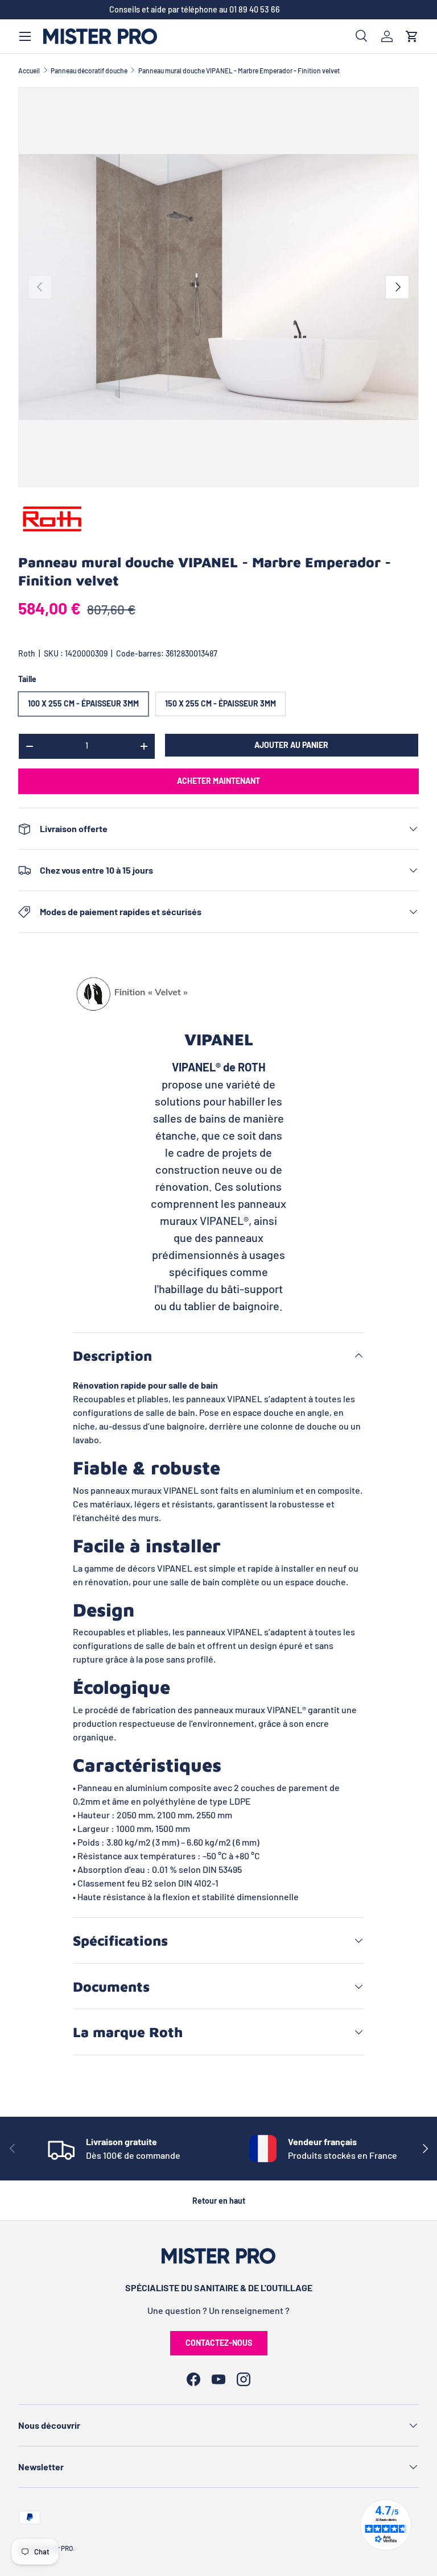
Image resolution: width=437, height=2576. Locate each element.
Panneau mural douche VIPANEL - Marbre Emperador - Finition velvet (239, 70)
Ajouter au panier (291, 745)
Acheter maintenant (218, 781)
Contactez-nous (219, 2343)
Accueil (29, 70)
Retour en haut (219, 2201)
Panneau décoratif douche (89, 70)
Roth (27, 653)
